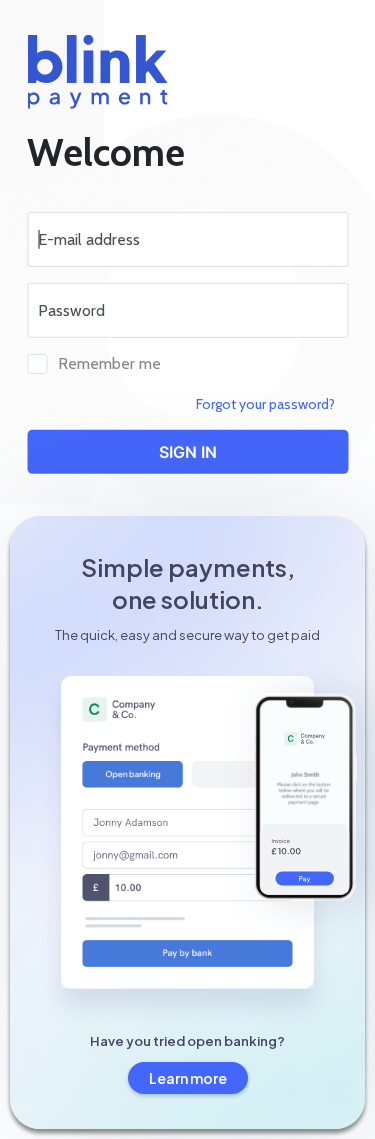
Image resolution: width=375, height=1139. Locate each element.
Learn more (188, 1078)
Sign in (188, 452)
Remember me (109, 363)
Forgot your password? (265, 404)
